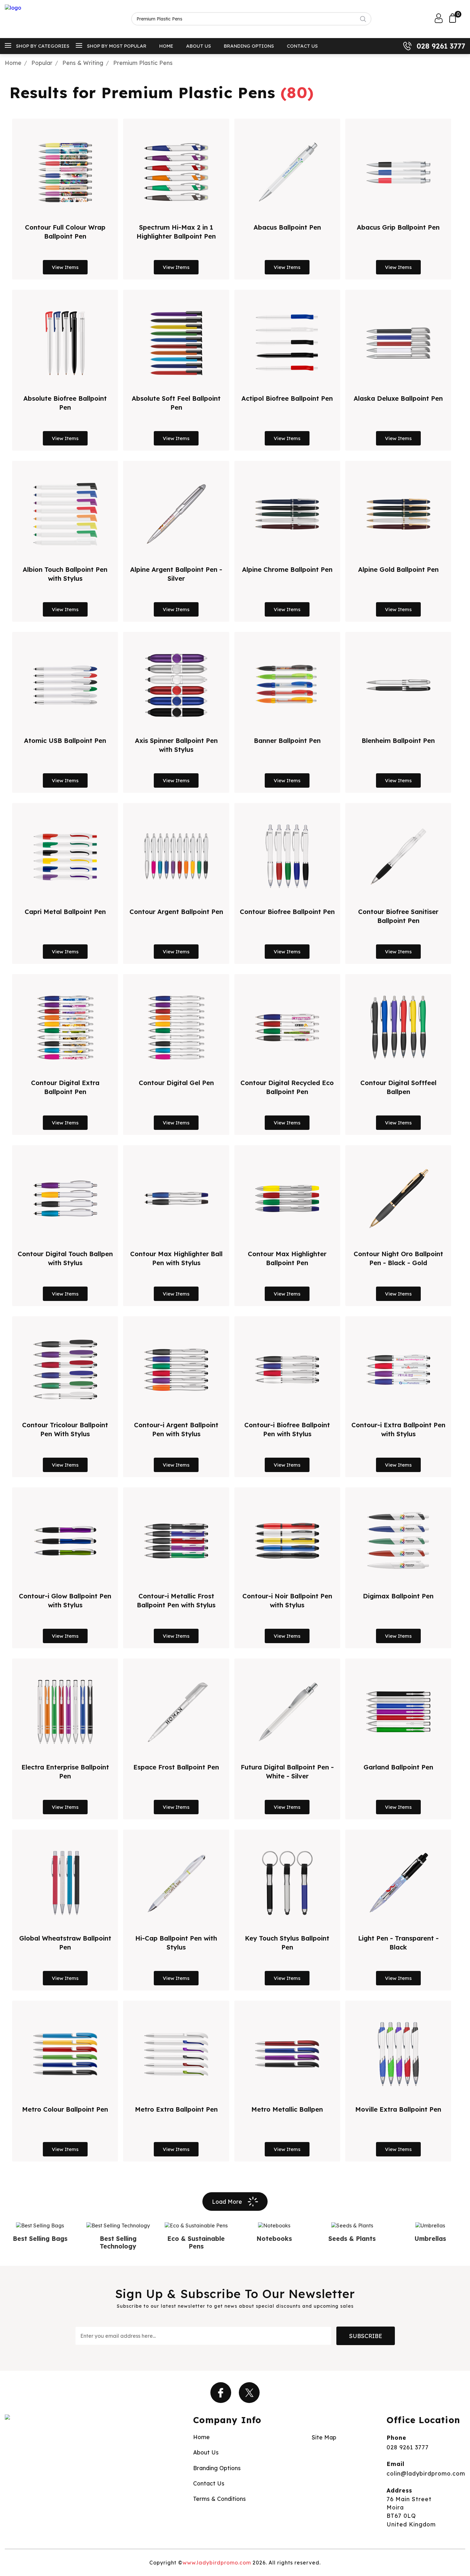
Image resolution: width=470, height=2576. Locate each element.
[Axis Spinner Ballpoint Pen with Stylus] (176, 685)
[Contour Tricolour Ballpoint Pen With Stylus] (65, 1370)
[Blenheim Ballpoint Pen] (398, 685)
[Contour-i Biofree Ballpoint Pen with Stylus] (287, 1370)
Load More (227, 2202)
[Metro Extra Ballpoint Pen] (176, 2054)
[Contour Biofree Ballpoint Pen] (287, 856)
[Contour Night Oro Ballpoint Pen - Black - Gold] (398, 1199)
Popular (42, 63)
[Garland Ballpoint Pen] (398, 1712)
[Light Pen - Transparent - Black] (398, 1883)
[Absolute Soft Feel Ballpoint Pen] (176, 343)
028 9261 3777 (441, 46)
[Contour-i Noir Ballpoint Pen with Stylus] (287, 1541)
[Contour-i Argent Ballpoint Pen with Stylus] (176, 1370)
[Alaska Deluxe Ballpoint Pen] (398, 343)
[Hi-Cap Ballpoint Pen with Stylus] (176, 1883)
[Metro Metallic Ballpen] (287, 2054)
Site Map (324, 2437)
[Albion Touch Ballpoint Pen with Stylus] (65, 514)
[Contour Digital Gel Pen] (176, 1028)
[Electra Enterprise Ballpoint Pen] (65, 1712)
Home (166, 46)
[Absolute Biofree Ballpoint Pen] (65, 343)
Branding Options (249, 46)
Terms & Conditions (219, 2499)
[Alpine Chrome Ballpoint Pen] (287, 514)
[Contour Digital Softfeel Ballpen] (398, 1028)
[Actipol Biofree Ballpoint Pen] (287, 343)
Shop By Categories (43, 46)
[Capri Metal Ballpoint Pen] (65, 856)
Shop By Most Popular (117, 46)
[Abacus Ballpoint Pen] (287, 172)
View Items (65, 267)
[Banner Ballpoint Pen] (287, 685)
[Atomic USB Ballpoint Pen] (65, 685)
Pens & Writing (83, 63)
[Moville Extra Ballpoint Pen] (398, 2054)
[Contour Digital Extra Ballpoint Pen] (65, 1028)
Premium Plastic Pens (143, 63)
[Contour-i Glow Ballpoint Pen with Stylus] (65, 1541)
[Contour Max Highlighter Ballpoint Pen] (287, 1199)
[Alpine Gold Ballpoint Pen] (398, 514)
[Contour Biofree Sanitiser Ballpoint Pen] (398, 856)
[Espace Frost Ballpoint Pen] (176, 1712)
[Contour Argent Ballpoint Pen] (176, 856)
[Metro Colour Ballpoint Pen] (65, 2054)
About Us (199, 46)
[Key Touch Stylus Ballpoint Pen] (287, 1883)
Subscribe (366, 2336)
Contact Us (302, 46)
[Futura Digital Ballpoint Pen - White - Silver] (287, 1712)
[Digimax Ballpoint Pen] (398, 1541)
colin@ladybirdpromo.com (426, 2473)
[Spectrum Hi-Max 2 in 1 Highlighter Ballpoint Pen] (176, 172)
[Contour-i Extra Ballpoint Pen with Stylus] (398, 1370)
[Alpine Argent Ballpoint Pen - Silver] (176, 514)
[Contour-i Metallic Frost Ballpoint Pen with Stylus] (176, 1541)
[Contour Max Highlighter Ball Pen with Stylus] (176, 1199)
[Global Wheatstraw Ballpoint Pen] (65, 1883)
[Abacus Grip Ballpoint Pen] (398, 172)
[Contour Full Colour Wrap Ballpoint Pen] (65, 172)
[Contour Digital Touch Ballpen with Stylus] (65, 1199)
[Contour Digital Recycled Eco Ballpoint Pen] (287, 1028)
